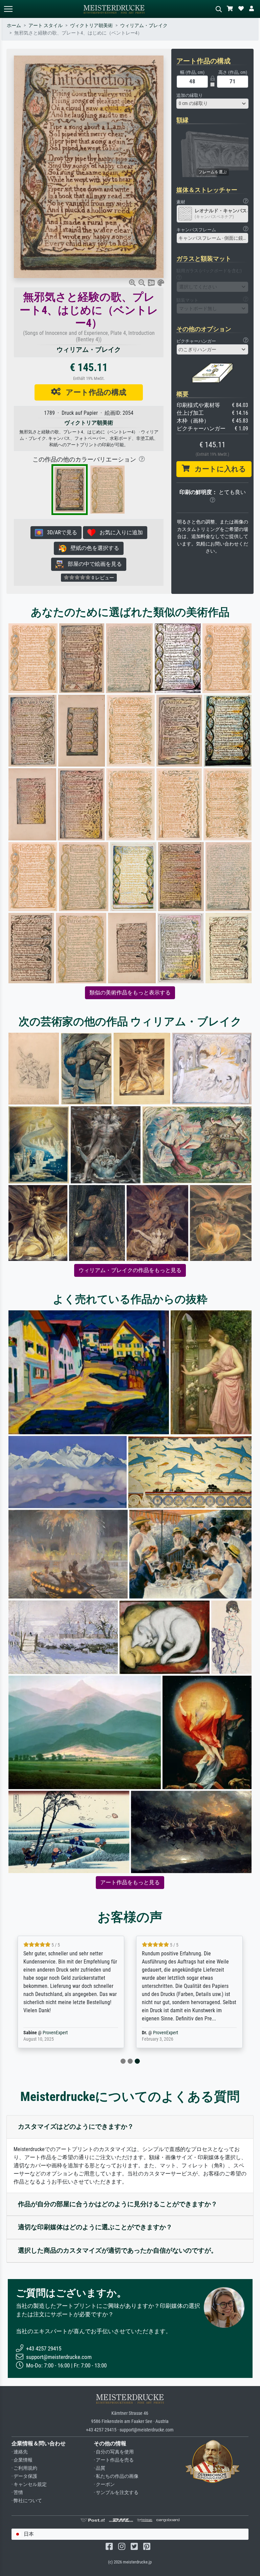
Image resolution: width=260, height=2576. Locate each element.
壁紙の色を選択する (93, 548)
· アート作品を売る (114, 2460)
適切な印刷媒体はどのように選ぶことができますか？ (95, 2227)
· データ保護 (24, 2476)
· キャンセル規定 (29, 2484)
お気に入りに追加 (119, 532)
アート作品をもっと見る (130, 1882)
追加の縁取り (190, 95)
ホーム (14, 26)
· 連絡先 (20, 2452)
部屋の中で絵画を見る (93, 564)
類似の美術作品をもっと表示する (130, 993)
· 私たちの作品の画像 (116, 2476)
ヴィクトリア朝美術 (91, 26)
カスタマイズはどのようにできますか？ (76, 2127)
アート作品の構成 (93, 392)
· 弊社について (27, 2501)
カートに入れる (218, 469)
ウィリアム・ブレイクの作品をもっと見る (130, 1270)
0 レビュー (102, 578)
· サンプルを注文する (116, 2493)
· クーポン (104, 2484)
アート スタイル (46, 26)
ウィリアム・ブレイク (144, 26)
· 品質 (100, 2468)
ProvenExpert (55, 2033)
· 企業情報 (22, 2460)
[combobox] (213, 104)
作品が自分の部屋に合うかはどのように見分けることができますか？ (118, 2204)
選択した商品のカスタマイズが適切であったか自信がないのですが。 (118, 2250)
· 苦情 (17, 2493)
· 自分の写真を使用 (114, 2452)
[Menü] (8, 9)
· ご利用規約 (24, 2468)
